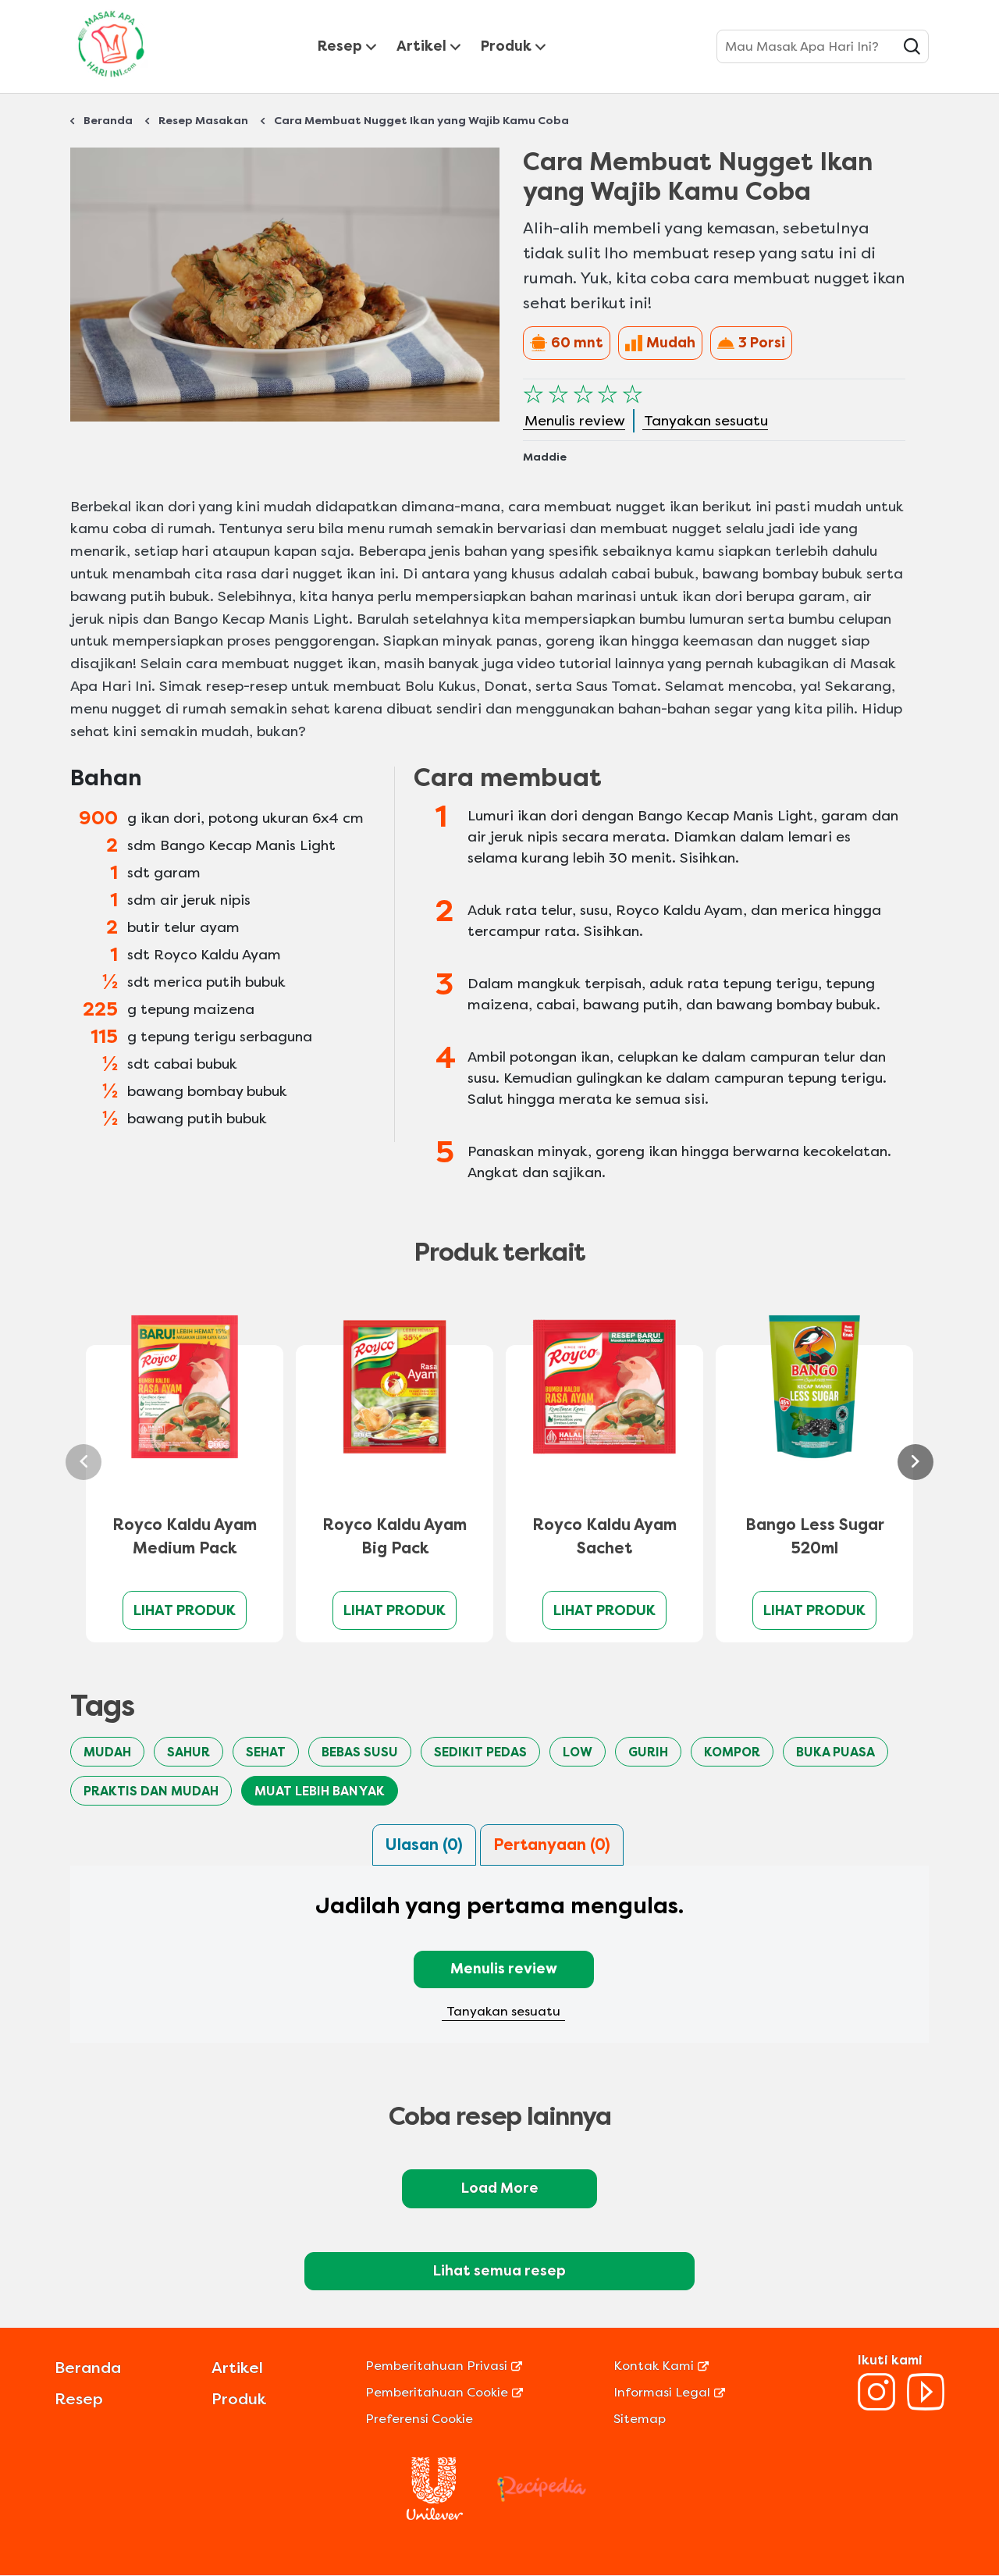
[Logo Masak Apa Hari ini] (111, 80)
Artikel (421, 46)
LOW (578, 1752)
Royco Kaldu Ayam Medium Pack (185, 1537)
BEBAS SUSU (360, 1752)
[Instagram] (876, 2406)
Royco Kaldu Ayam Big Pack (395, 1537)
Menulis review (504, 1969)
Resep (340, 46)
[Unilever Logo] (435, 2516)
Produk (506, 46)
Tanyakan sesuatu (503, 2011)
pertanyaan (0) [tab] (552, 1845)
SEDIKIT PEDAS (480, 1752)
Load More (500, 2188)
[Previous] (84, 1462)
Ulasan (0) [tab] (424, 1845)
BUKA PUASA (835, 1752)
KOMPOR (732, 1752)
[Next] (915, 1462)
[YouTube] (926, 2406)
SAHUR (188, 1752)
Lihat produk (185, 1610)
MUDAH (107, 1752)
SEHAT (266, 1752)
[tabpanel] (499, 1964)
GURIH (648, 1752)
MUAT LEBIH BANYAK (320, 1791)
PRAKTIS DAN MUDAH (151, 1791)
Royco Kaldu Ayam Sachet (604, 1537)
